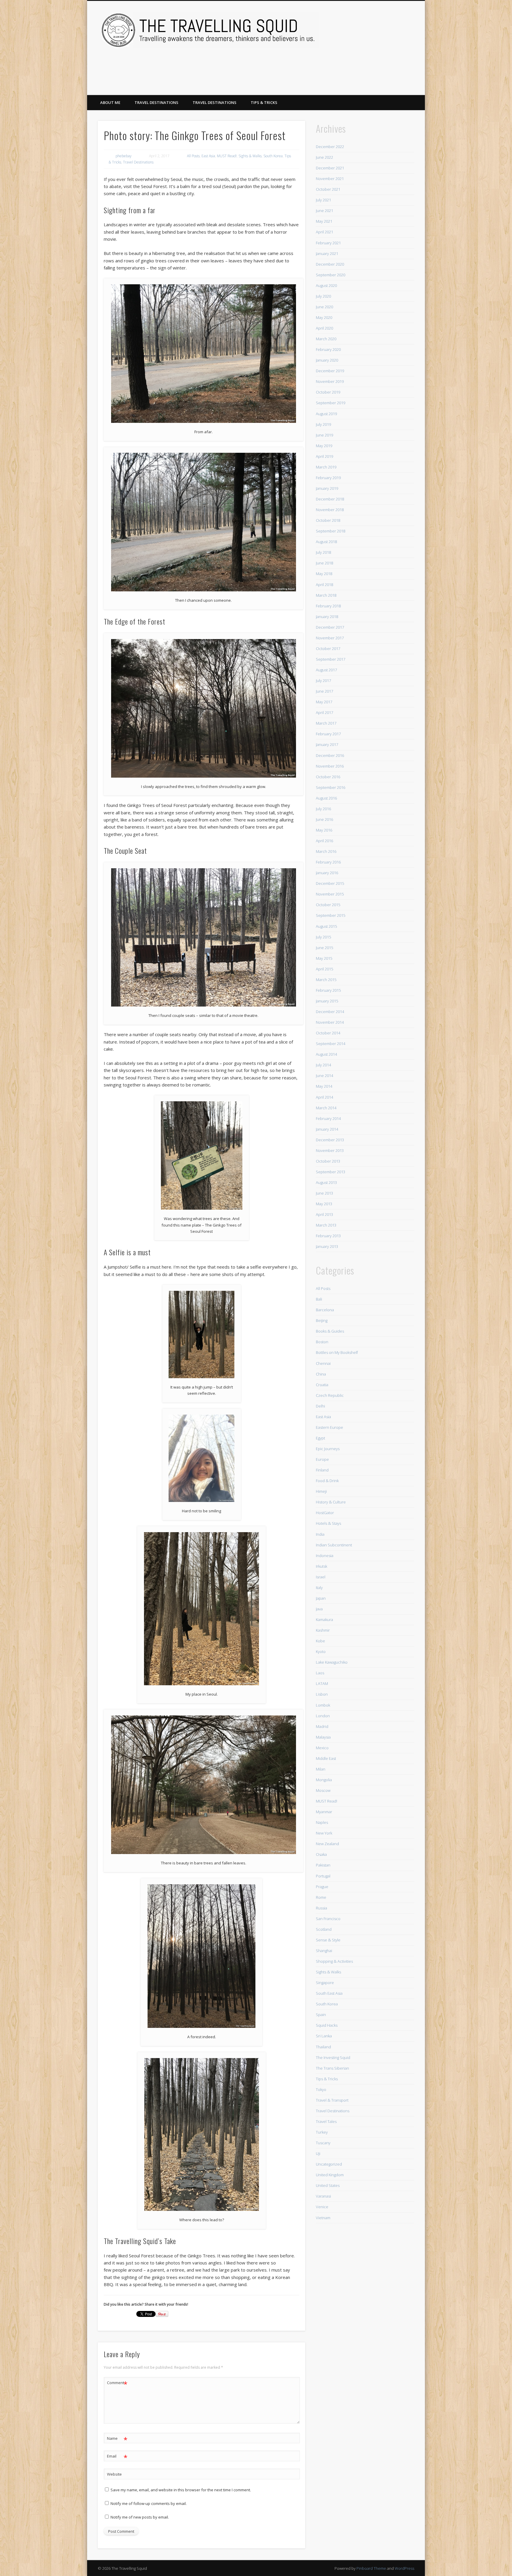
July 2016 (323, 809)
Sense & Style (328, 1940)
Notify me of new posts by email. (140, 2517)
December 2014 (330, 1012)
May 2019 (324, 446)
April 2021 (324, 232)
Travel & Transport (332, 2100)
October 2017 (328, 649)
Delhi (320, 1406)
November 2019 (330, 381)
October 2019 (328, 392)
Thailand (323, 2047)
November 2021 (330, 179)
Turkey (322, 2132)
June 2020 (324, 307)
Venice (322, 2207)
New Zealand (327, 1844)
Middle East (326, 1758)
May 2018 (324, 574)
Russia (321, 1908)
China (321, 1374)
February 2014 (328, 1118)
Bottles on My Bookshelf (337, 1352)
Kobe (320, 1641)
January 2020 (327, 360)
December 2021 (330, 168)
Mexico (322, 1748)
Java (319, 1609)
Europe (322, 1459)
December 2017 (330, 627)
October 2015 (328, 905)
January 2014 (327, 1129)
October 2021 (328, 189)
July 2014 (323, 1065)
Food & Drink (327, 1481)
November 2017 (330, 638)
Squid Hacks (327, 2025)
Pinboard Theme (371, 2568)
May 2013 (324, 1204)
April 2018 (324, 585)
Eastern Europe (329, 1427)
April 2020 (324, 328)
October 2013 (328, 1161)
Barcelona (325, 1310)
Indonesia (325, 1556)
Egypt (320, 1438)
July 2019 (323, 424)
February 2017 (328, 734)
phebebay (124, 156)
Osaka (321, 1854)
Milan (321, 1769)
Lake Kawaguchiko (332, 1662)
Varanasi (323, 2196)
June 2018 (324, 563)
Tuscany (323, 2143)
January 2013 (327, 1246)
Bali (319, 1299)
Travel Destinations (156, 102)
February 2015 (328, 990)
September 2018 (331, 531)
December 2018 (330, 499)
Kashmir (323, 1630)
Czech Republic (330, 1395)
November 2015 (330, 894)
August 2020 (326, 285)
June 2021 (324, 211)
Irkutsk (321, 1566)
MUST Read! (227, 156)
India (320, 1534)
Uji (318, 2153)
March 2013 (326, 1225)
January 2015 (327, 1001)
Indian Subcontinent (334, 1545)
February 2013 (328, 1236)
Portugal (323, 1876)
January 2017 (327, 744)
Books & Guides (330, 1331)
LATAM (322, 1683)
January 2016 (327, 873)
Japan (321, 1598)
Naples (322, 1822)
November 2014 (330, 1022)
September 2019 (331, 403)
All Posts (193, 156)
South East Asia (329, 1993)
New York (324, 1833)
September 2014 (331, 1044)
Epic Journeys (328, 1449)
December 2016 (330, 755)
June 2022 (324, 157)
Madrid (322, 1726)
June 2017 (324, 691)
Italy (319, 1588)
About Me (110, 102)
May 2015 (324, 958)
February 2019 (328, 478)
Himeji (321, 1491)
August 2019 (326, 414)
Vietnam (323, 2218)
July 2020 (323, 296)
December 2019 (330, 371)
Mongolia (324, 1780)
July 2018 (323, 552)
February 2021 (328, 243)
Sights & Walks (250, 156)
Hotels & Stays (328, 1523)
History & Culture (331, 1502)
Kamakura (324, 1620)
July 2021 (323, 200)
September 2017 (331, 659)
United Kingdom (330, 2175)
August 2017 (326, 670)
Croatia (322, 1385)
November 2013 (330, 1150)
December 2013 (330, 1140)
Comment (117, 2384)
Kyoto (321, 1651)
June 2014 (324, 1076)
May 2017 (324, 702)
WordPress (404, 2568)
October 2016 (328, 777)
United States (328, 2185)
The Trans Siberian (332, 2068)
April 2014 (324, 1097)
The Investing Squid (333, 2057)
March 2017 (326, 723)
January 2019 (327, 488)
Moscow (323, 1790)
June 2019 (324, 435)
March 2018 (326, 595)
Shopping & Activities (334, 1961)
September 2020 (331, 275)
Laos (320, 1673)
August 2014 (326, 1054)
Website (114, 2474)
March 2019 (326, 467)
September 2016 (331, 787)
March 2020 (326, 339)
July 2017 (323, 680)
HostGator (325, 1513)
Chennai (323, 1363)
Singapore (325, 1983)
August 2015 (326, 926)
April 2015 (324, 969)
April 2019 (324, 456)
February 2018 (328, 606)
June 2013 (324, 1193)
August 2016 (326, 798)
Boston (322, 1342)
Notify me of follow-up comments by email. (149, 2503)
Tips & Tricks (264, 102)
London (323, 1716)
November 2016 (330, 766)
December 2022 (330, 147)
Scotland (324, 1929)
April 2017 (324, 712)
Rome (321, 1897)
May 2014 (324, 1086)
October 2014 (328, 1033)
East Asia (208, 156)
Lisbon (322, 1694)
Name (117, 2439)
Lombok (323, 1705)
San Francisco (328, 1919)
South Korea (273, 156)
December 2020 (330, 264)
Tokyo (321, 2089)
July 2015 (323, 937)
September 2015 (331, 915)
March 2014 (326, 1108)
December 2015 (330, 883)
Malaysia (323, 1737)
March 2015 (326, 980)
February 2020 (328, 349)
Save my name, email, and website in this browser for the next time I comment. (181, 2490)
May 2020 (324, 317)
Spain (321, 2015)
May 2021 (324, 221)
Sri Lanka (324, 2036)
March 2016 (326, 851)
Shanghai (324, 1951)
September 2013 (331, 1172)
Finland (322, 1470)
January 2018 (327, 617)
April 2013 (324, 1214)
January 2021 (327, 253)
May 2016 (324, 830)
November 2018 (330, 510)
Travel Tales (326, 2121)
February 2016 (328, 862)
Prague (322, 1887)
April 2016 (324, 841)
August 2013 (326, 1182)
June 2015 (324, 948)
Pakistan (323, 1865)
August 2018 (326, 542)
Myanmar (324, 1812)
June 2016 (324, 819)
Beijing (322, 1320)
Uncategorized (329, 2164)
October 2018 (328, 520)
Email (117, 2457)
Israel (321, 1577)
